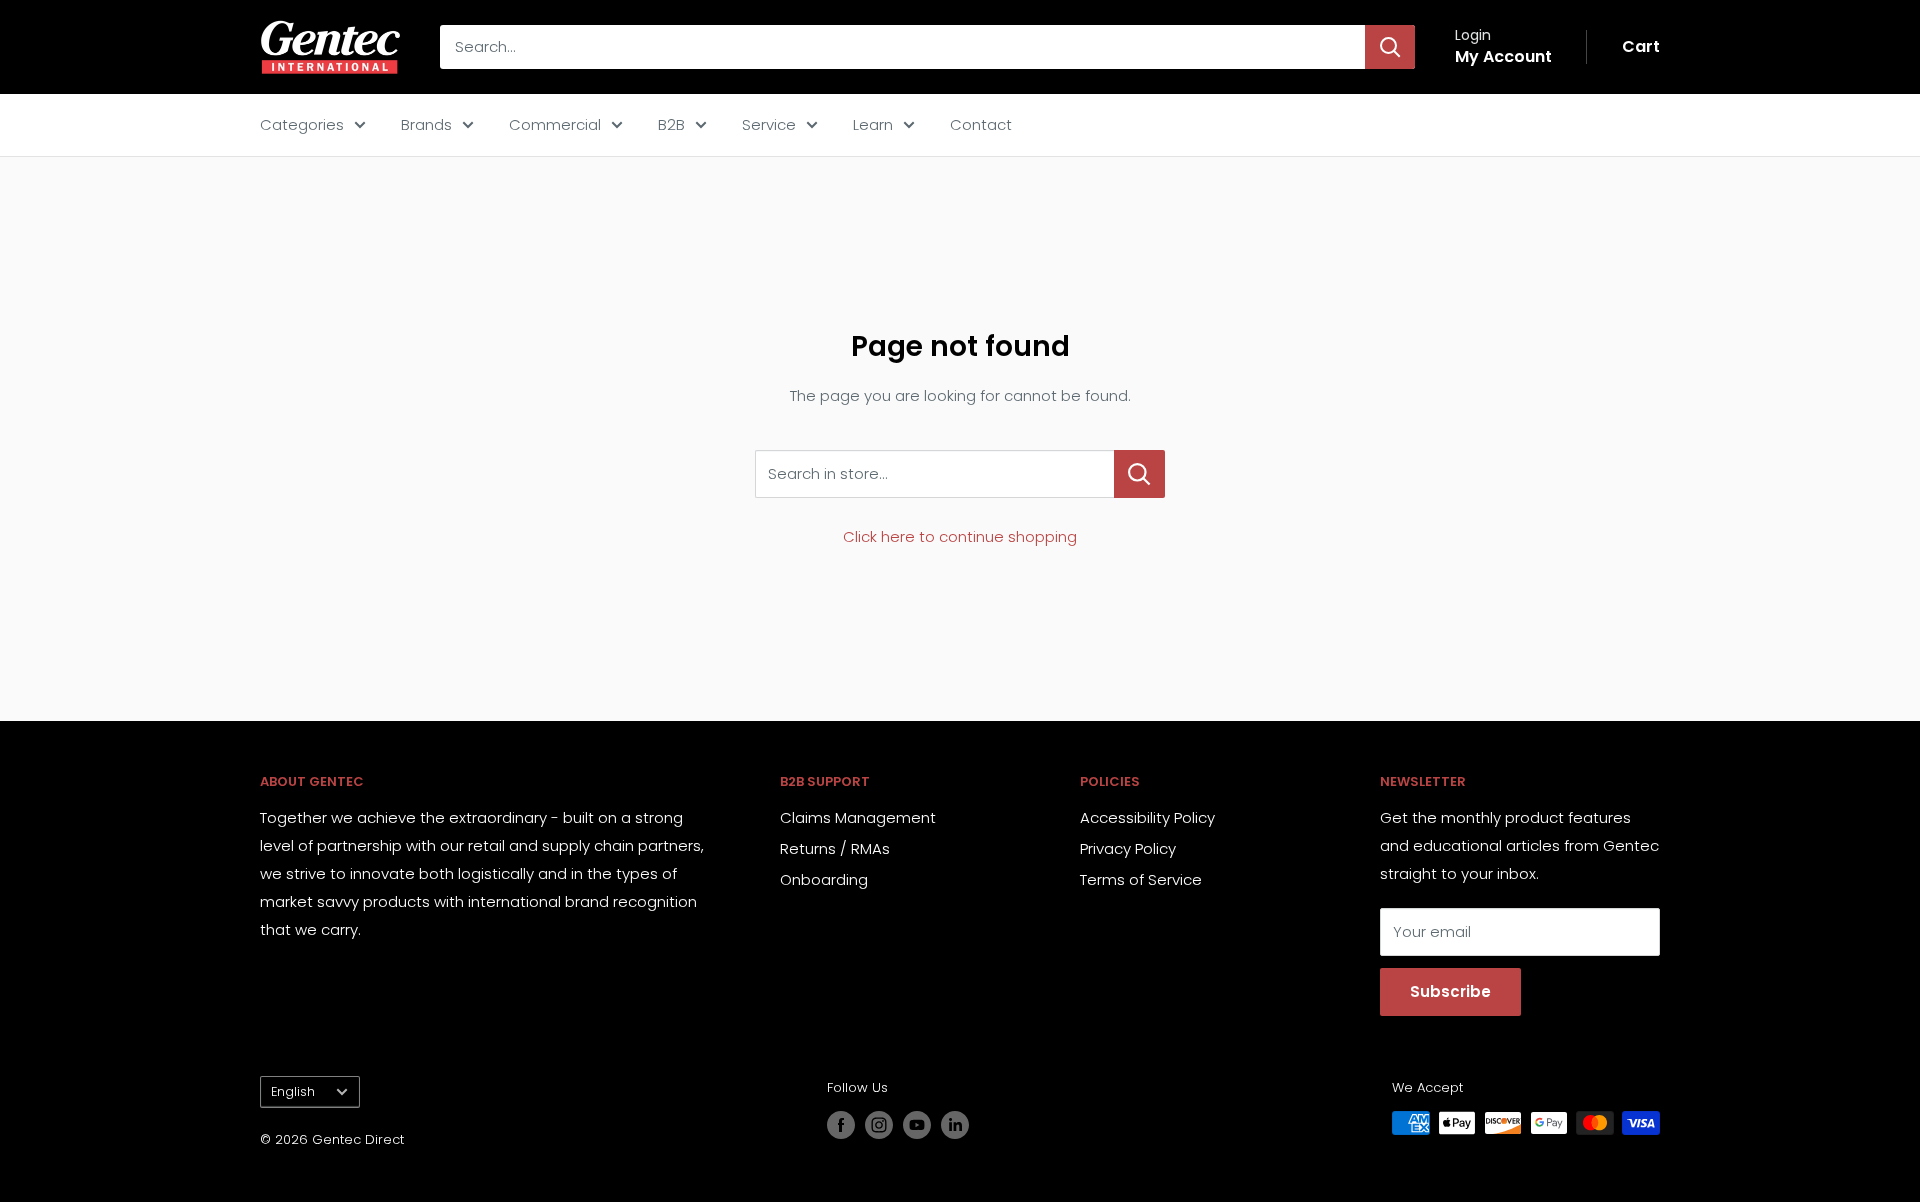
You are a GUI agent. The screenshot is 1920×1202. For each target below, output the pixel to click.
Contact (981, 124)
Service (769, 124)
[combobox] (902, 47)
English (293, 1091)
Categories (302, 124)
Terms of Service (1141, 879)
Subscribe (1450, 991)
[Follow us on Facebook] (841, 1125)
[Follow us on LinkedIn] (955, 1125)
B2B (671, 124)
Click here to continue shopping (960, 536)
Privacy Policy (1128, 848)
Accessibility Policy (1147, 817)
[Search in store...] (1139, 474)
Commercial (555, 124)
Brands (426, 124)
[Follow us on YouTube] (917, 1125)
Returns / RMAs (835, 848)
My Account (1503, 56)
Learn (873, 124)
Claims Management (858, 817)
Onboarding (824, 879)
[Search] (1390, 47)
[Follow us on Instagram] (879, 1125)
